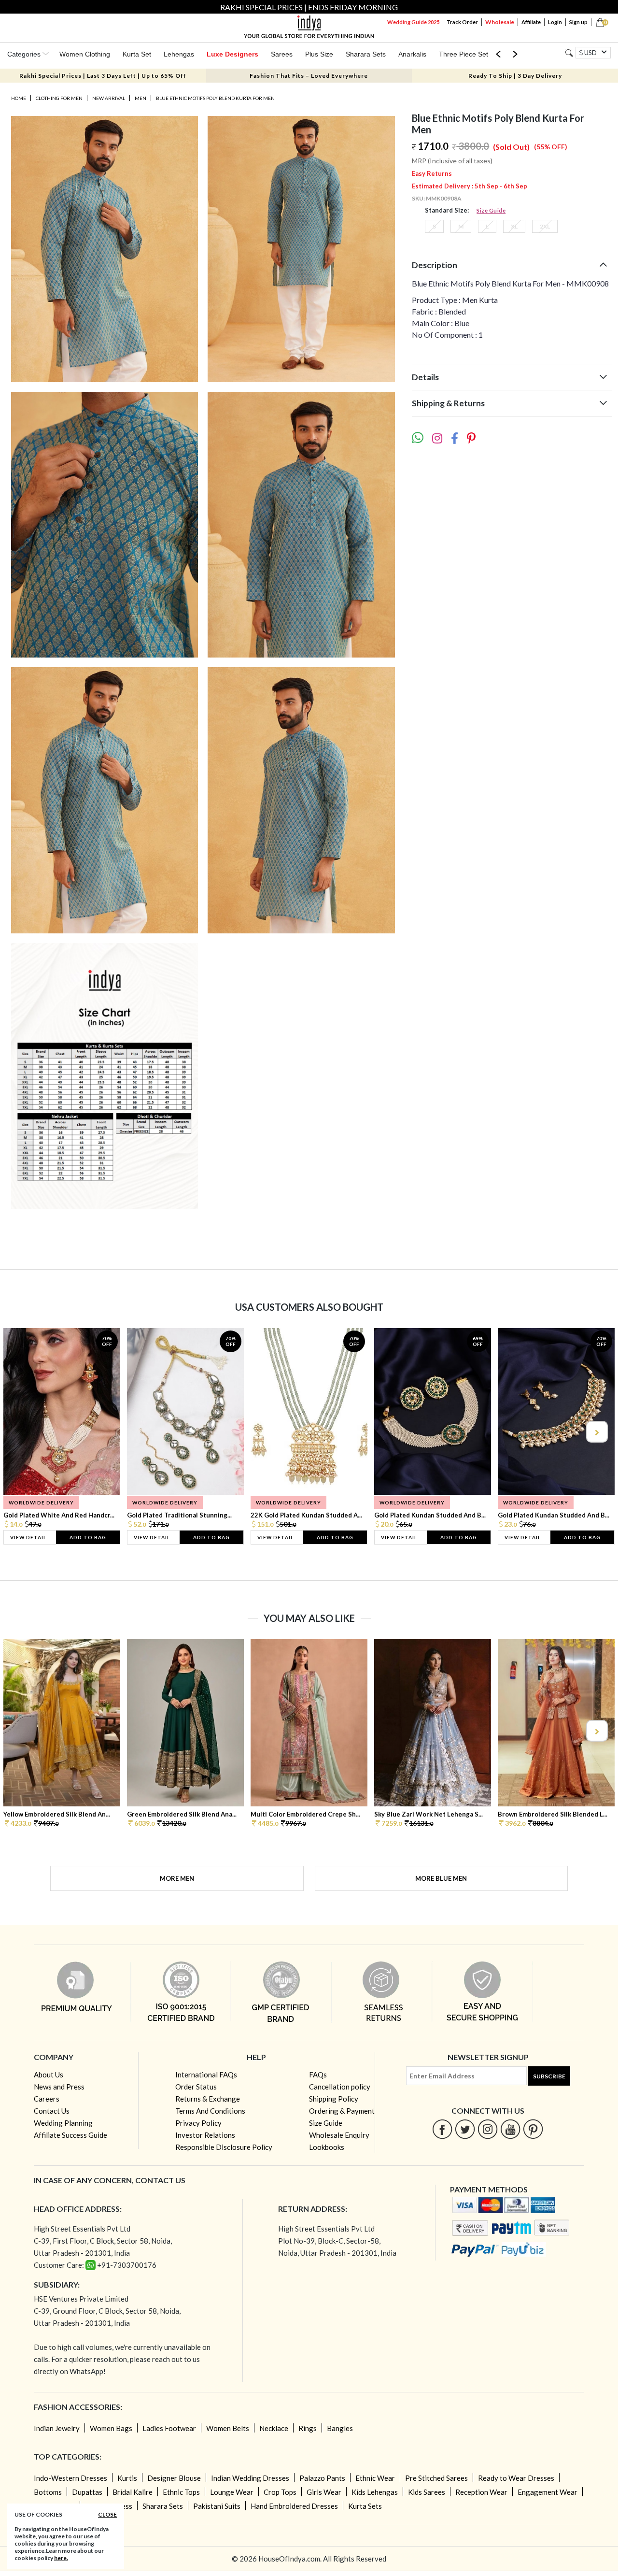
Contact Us (52, 2111)
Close (107, 2514)
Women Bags (111, 2428)
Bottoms (48, 2492)
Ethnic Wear (375, 2478)
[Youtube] (511, 2129)
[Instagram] (488, 2129)
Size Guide (491, 210)
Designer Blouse (174, 2478)
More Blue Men (441, 1878)
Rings (308, 2428)
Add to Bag (88, 1537)
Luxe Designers (232, 54)
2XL (545, 226)
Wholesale (500, 22)
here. (61, 2558)
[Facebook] (442, 2129)
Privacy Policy (198, 2123)
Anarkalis (412, 54)
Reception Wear (481, 2492)
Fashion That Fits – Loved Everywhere (309, 76)
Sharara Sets (366, 54)
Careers (47, 2099)
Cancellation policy (340, 2087)
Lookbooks (327, 2147)
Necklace (274, 2428)
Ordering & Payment (342, 2111)
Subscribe (549, 2076)
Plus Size (319, 54)
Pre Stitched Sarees (436, 2478)
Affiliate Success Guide (70, 2135)
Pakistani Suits (217, 2506)
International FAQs (206, 2075)
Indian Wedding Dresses (250, 2478)
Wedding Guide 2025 (413, 22)
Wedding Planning (63, 2123)
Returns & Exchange (208, 2099)
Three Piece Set (463, 54)
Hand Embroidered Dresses (294, 2506)
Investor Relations (205, 2135)
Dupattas (87, 2492)
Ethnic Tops (181, 2492)
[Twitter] (465, 2129)
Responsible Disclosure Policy (224, 2147)
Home (19, 98)
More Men (177, 1878)
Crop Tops (280, 2492)
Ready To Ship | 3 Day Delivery (515, 76)
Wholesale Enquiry (339, 2135)
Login (555, 22)
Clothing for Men (59, 98)
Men (140, 98)
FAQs (318, 2075)
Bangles (340, 2428)
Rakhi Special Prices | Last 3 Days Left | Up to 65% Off (103, 76)
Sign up (578, 22)
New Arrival (109, 98)
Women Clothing (85, 54)
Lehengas (179, 54)
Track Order (462, 22)
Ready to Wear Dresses (516, 2478)
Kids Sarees (427, 2492)
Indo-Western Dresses (70, 2478)
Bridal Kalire (133, 2492)
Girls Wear (324, 2492)
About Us (49, 2075)
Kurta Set (137, 54)
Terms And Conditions (210, 2111)
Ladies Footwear (169, 2428)
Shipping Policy (334, 2099)
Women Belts (228, 2428)
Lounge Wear (232, 2492)
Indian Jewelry (57, 2428)
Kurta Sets (365, 2506)
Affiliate (531, 22)
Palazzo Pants (322, 2478)
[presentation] (22, 1432)
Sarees (282, 54)
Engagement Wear (548, 2492)
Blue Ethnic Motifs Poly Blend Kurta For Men (215, 98)
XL (514, 226)
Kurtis (127, 2478)
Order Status (196, 2087)
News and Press (59, 2087)
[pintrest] (533, 2129)
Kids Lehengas (375, 2492)
